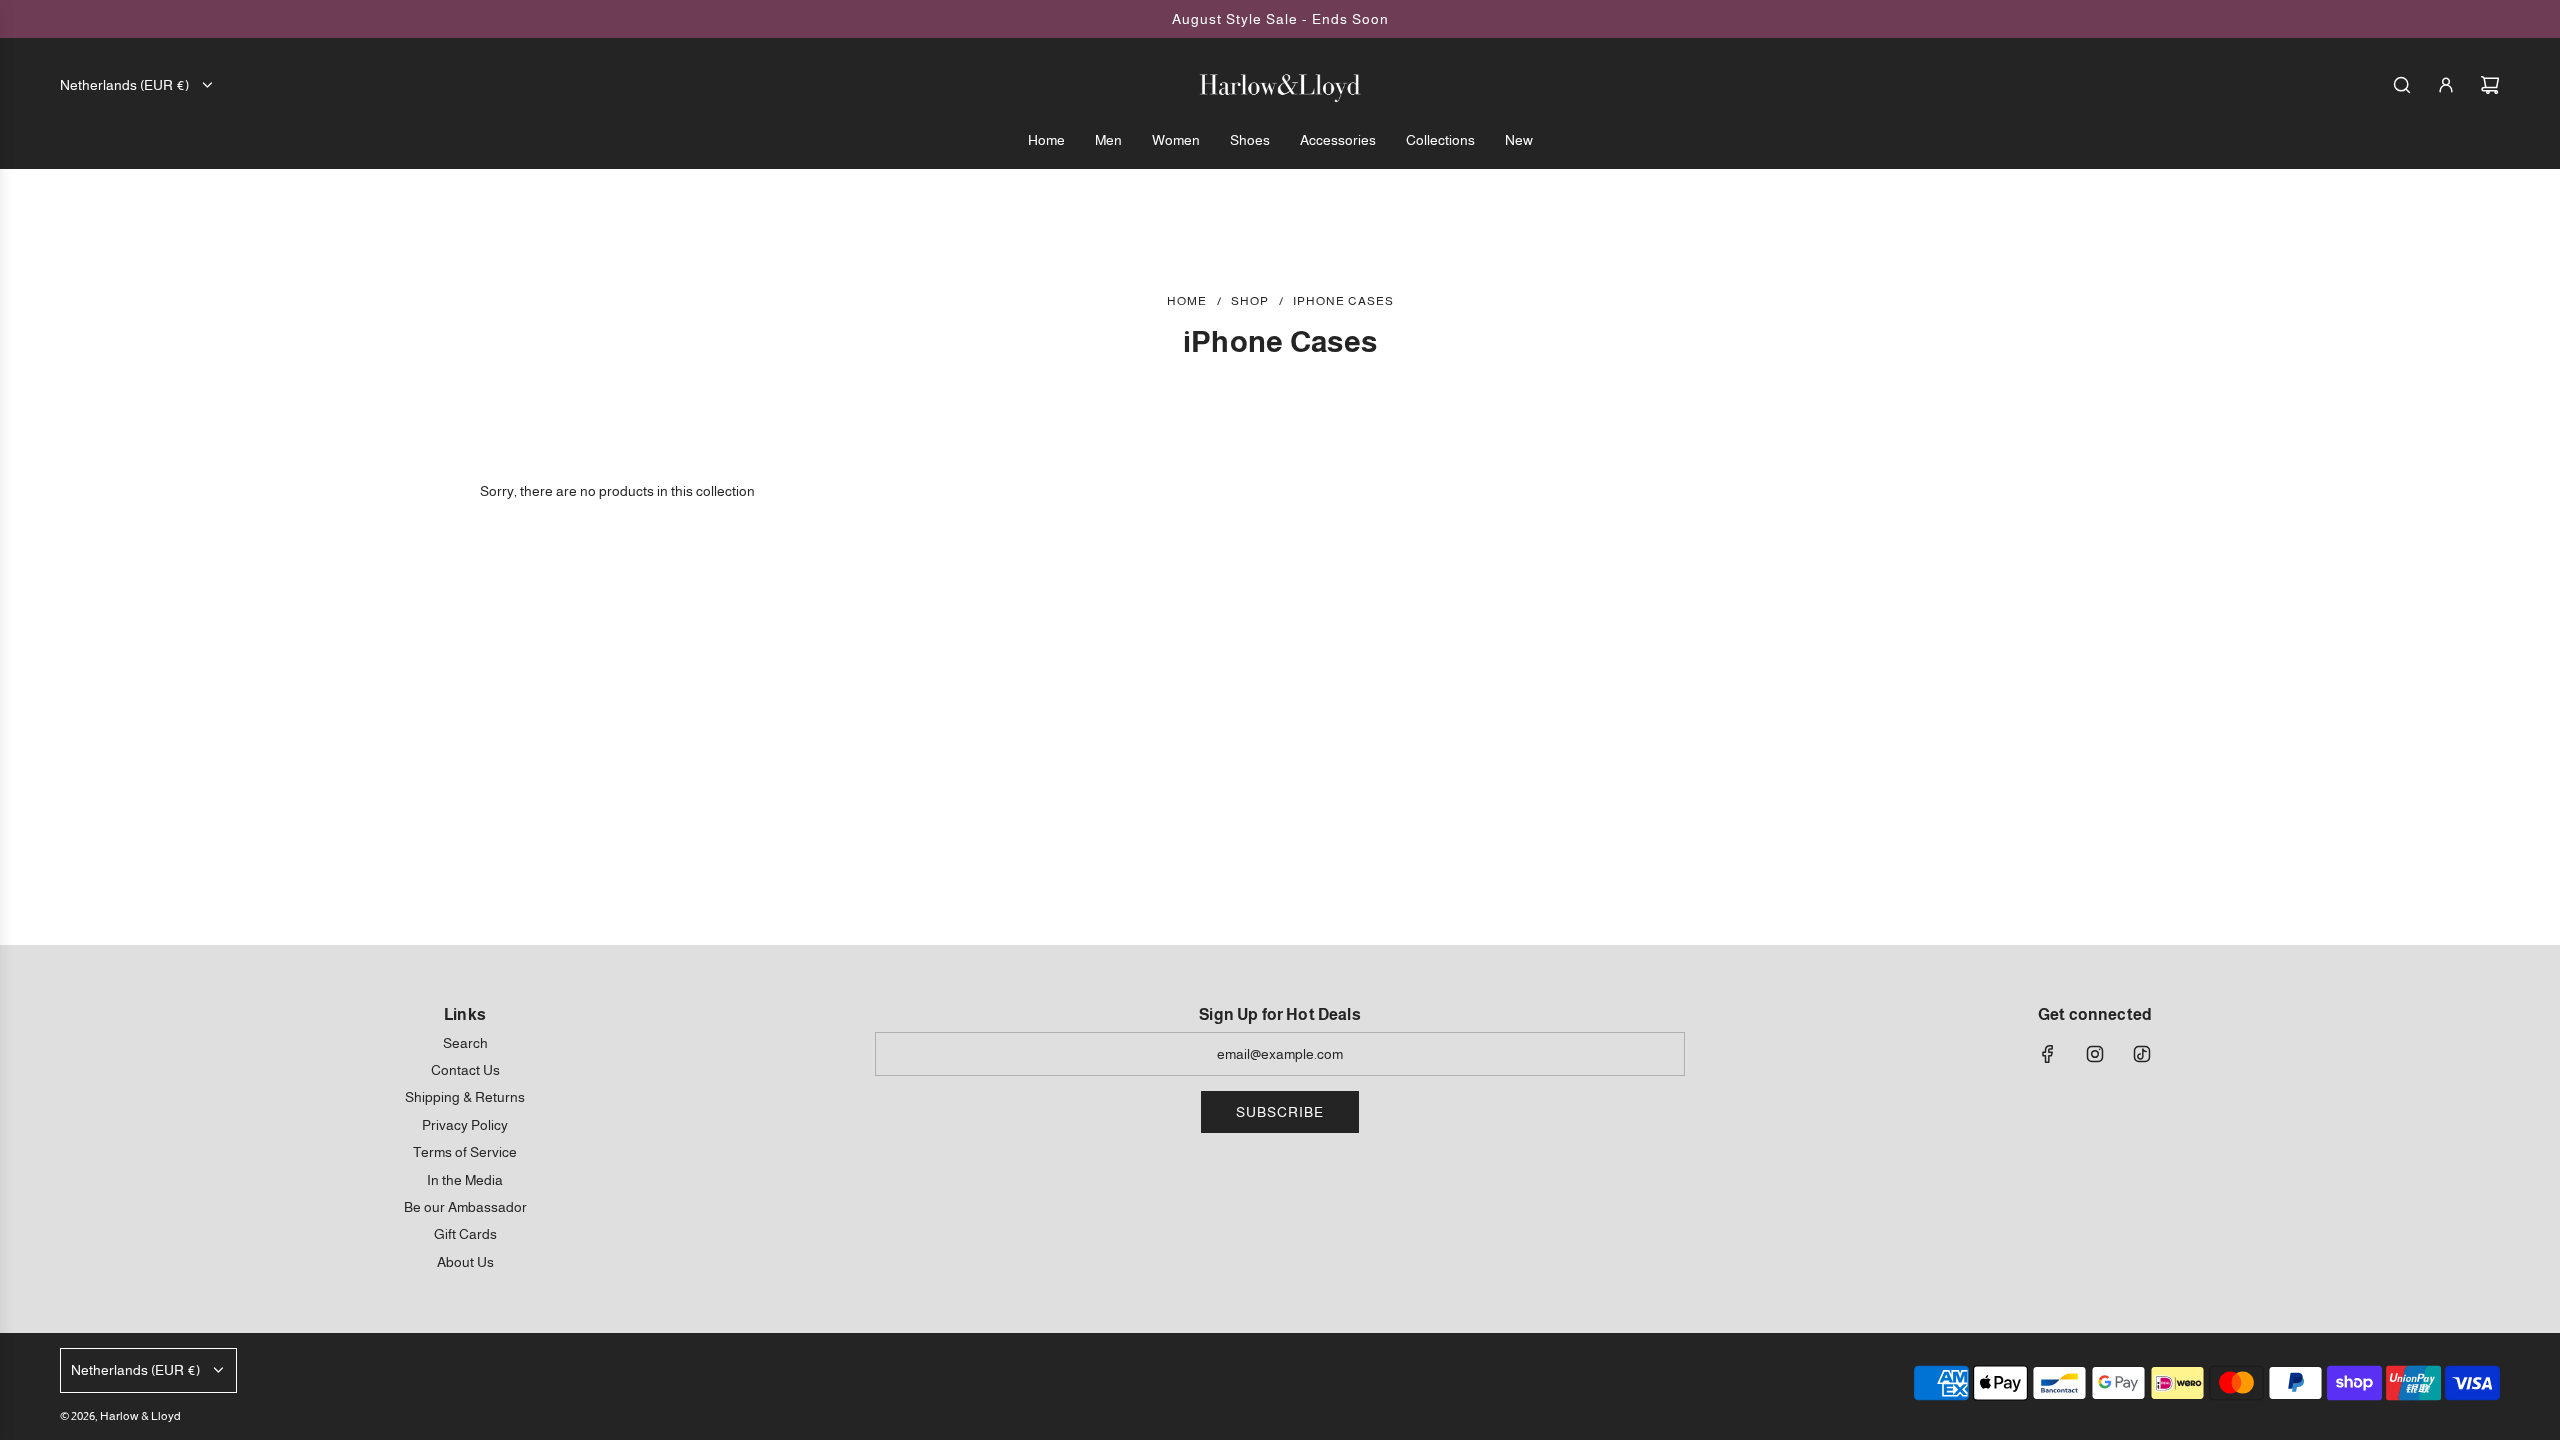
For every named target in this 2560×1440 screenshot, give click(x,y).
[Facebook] (2048, 1054)
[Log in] (2446, 85)
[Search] (2402, 85)
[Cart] (2490, 85)
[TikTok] (2142, 1054)
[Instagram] (2095, 1054)
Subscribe (1280, 1112)
